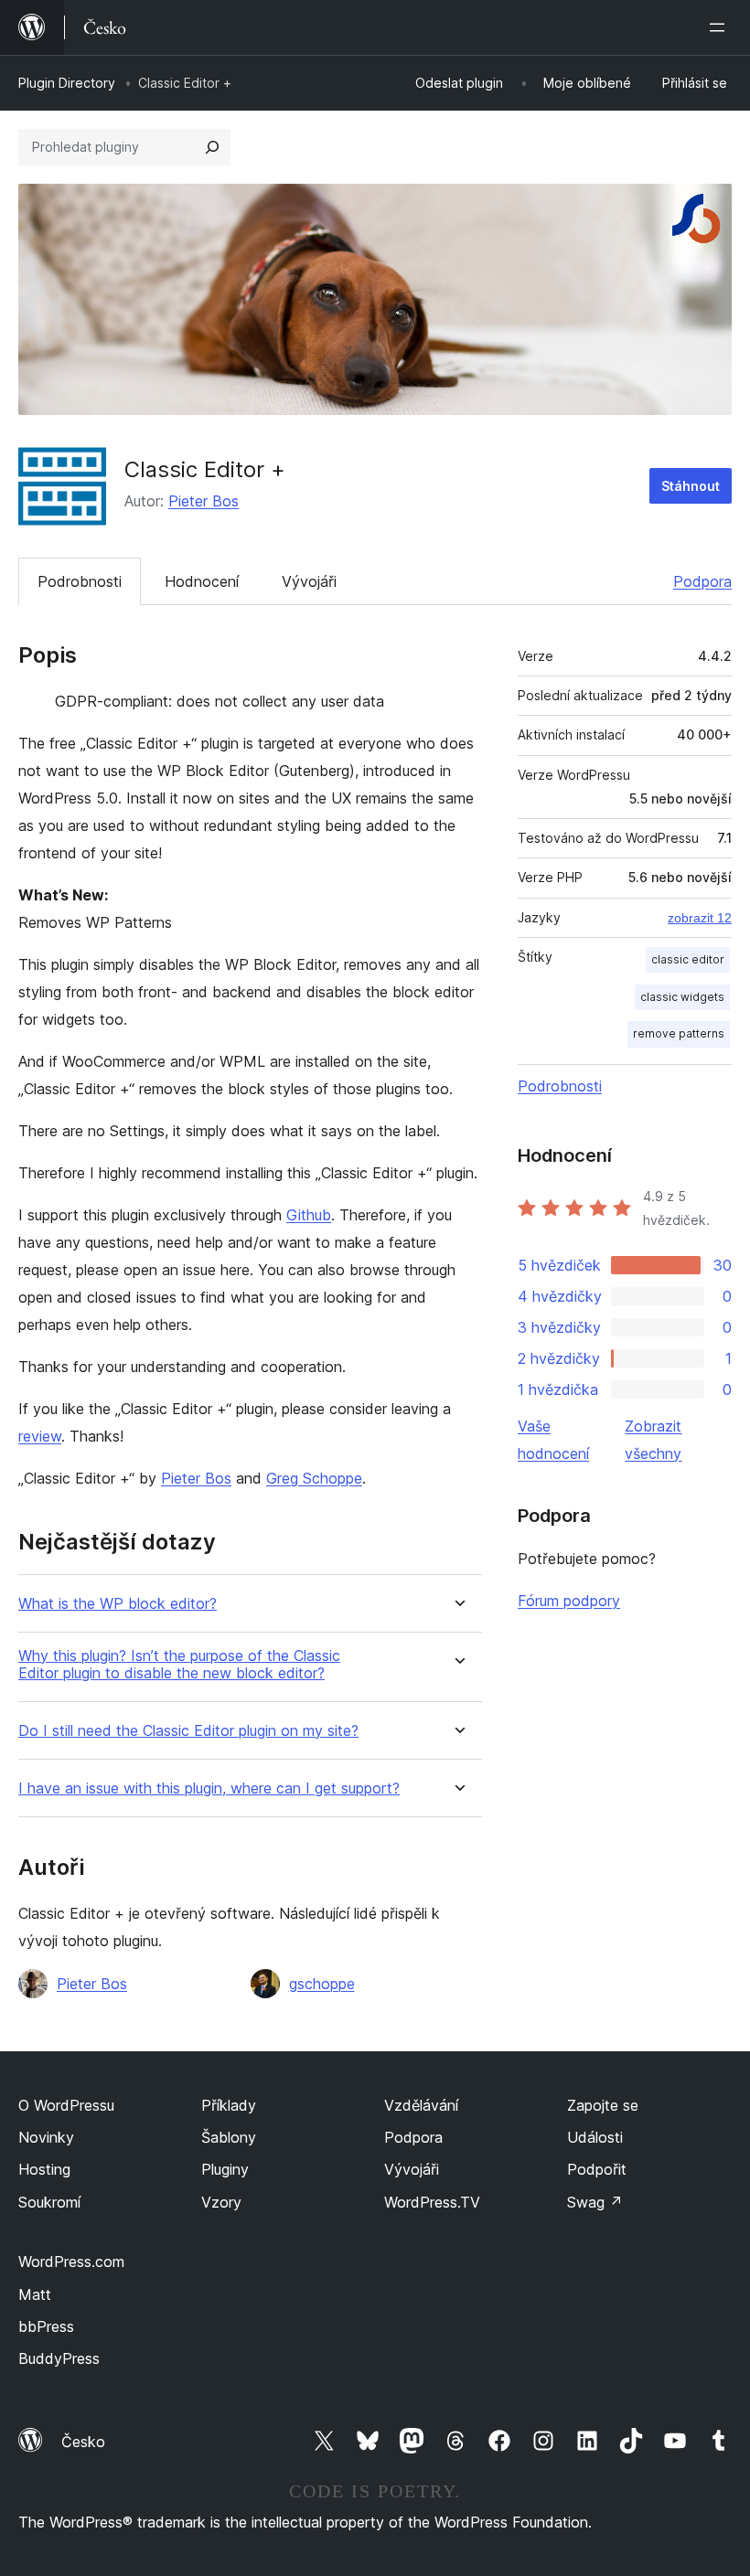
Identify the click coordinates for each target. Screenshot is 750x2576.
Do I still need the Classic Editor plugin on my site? (188, 1731)
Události (595, 2137)
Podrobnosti (80, 581)
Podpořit (597, 2169)
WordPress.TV (432, 2202)
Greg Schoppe (314, 1478)
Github (309, 1215)
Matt (35, 2294)
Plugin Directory (67, 83)
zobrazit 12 (700, 918)
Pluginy (225, 2169)
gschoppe (322, 1984)
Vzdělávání (421, 2105)
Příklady (229, 2105)
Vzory (221, 2202)
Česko (83, 2442)
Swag (595, 2202)
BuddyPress (59, 2358)
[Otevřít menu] (721, 27)
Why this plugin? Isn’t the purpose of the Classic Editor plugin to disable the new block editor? (179, 1665)
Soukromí (49, 2202)
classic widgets (682, 997)
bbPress (46, 2326)
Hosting (44, 2169)
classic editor (688, 959)
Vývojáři (309, 581)
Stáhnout (691, 486)
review (40, 1436)
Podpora (702, 581)
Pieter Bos (204, 501)
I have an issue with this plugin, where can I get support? (209, 1788)
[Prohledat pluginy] (212, 147)
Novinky (46, 2137)
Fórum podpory (569, 1601)
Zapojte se (603, 2105)
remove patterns (679, 1033)
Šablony (229, 2137)
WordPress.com (71, 2262)
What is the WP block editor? (118, 1604)
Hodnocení (202, 581)
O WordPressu (66, 2105)
